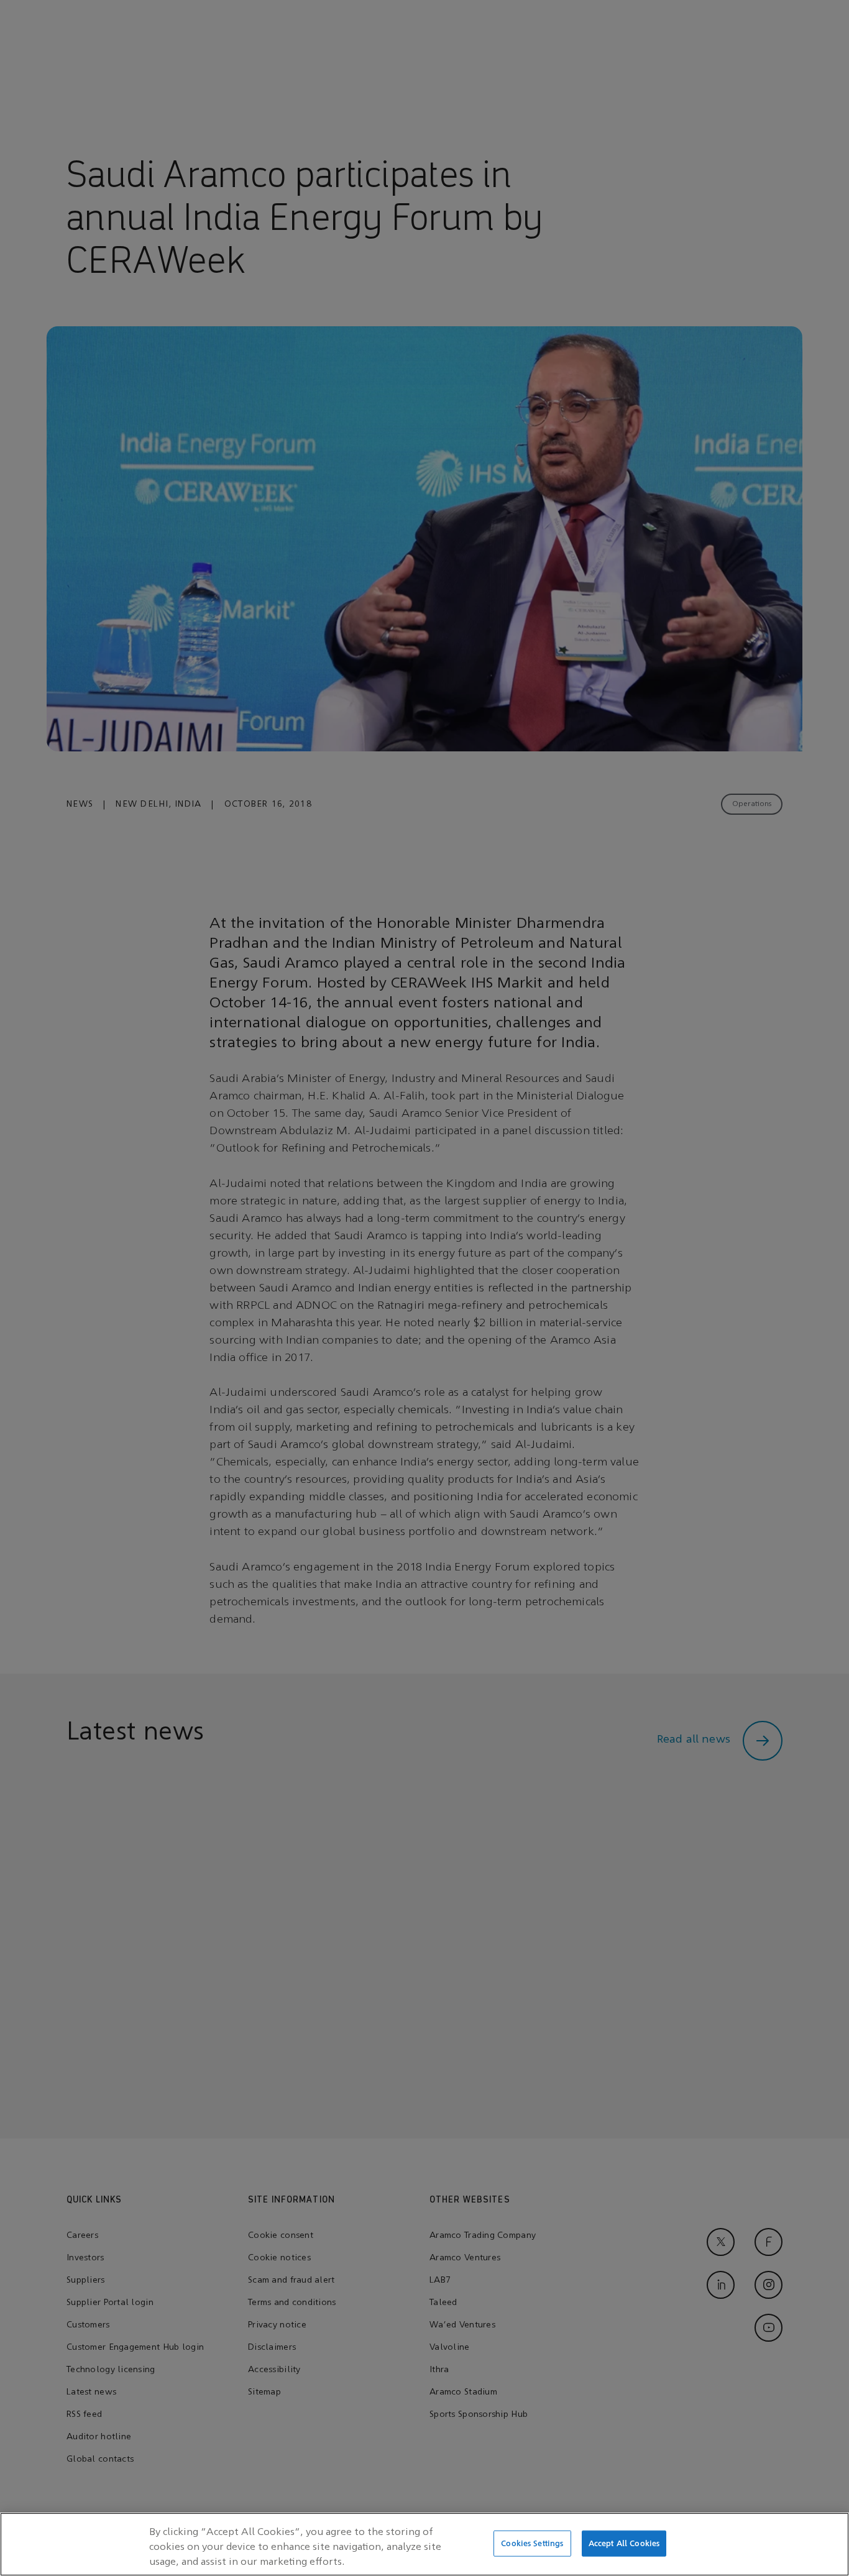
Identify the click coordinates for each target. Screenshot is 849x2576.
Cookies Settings (532, 2543)
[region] (424, 2544)
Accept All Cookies (624, 2543)
